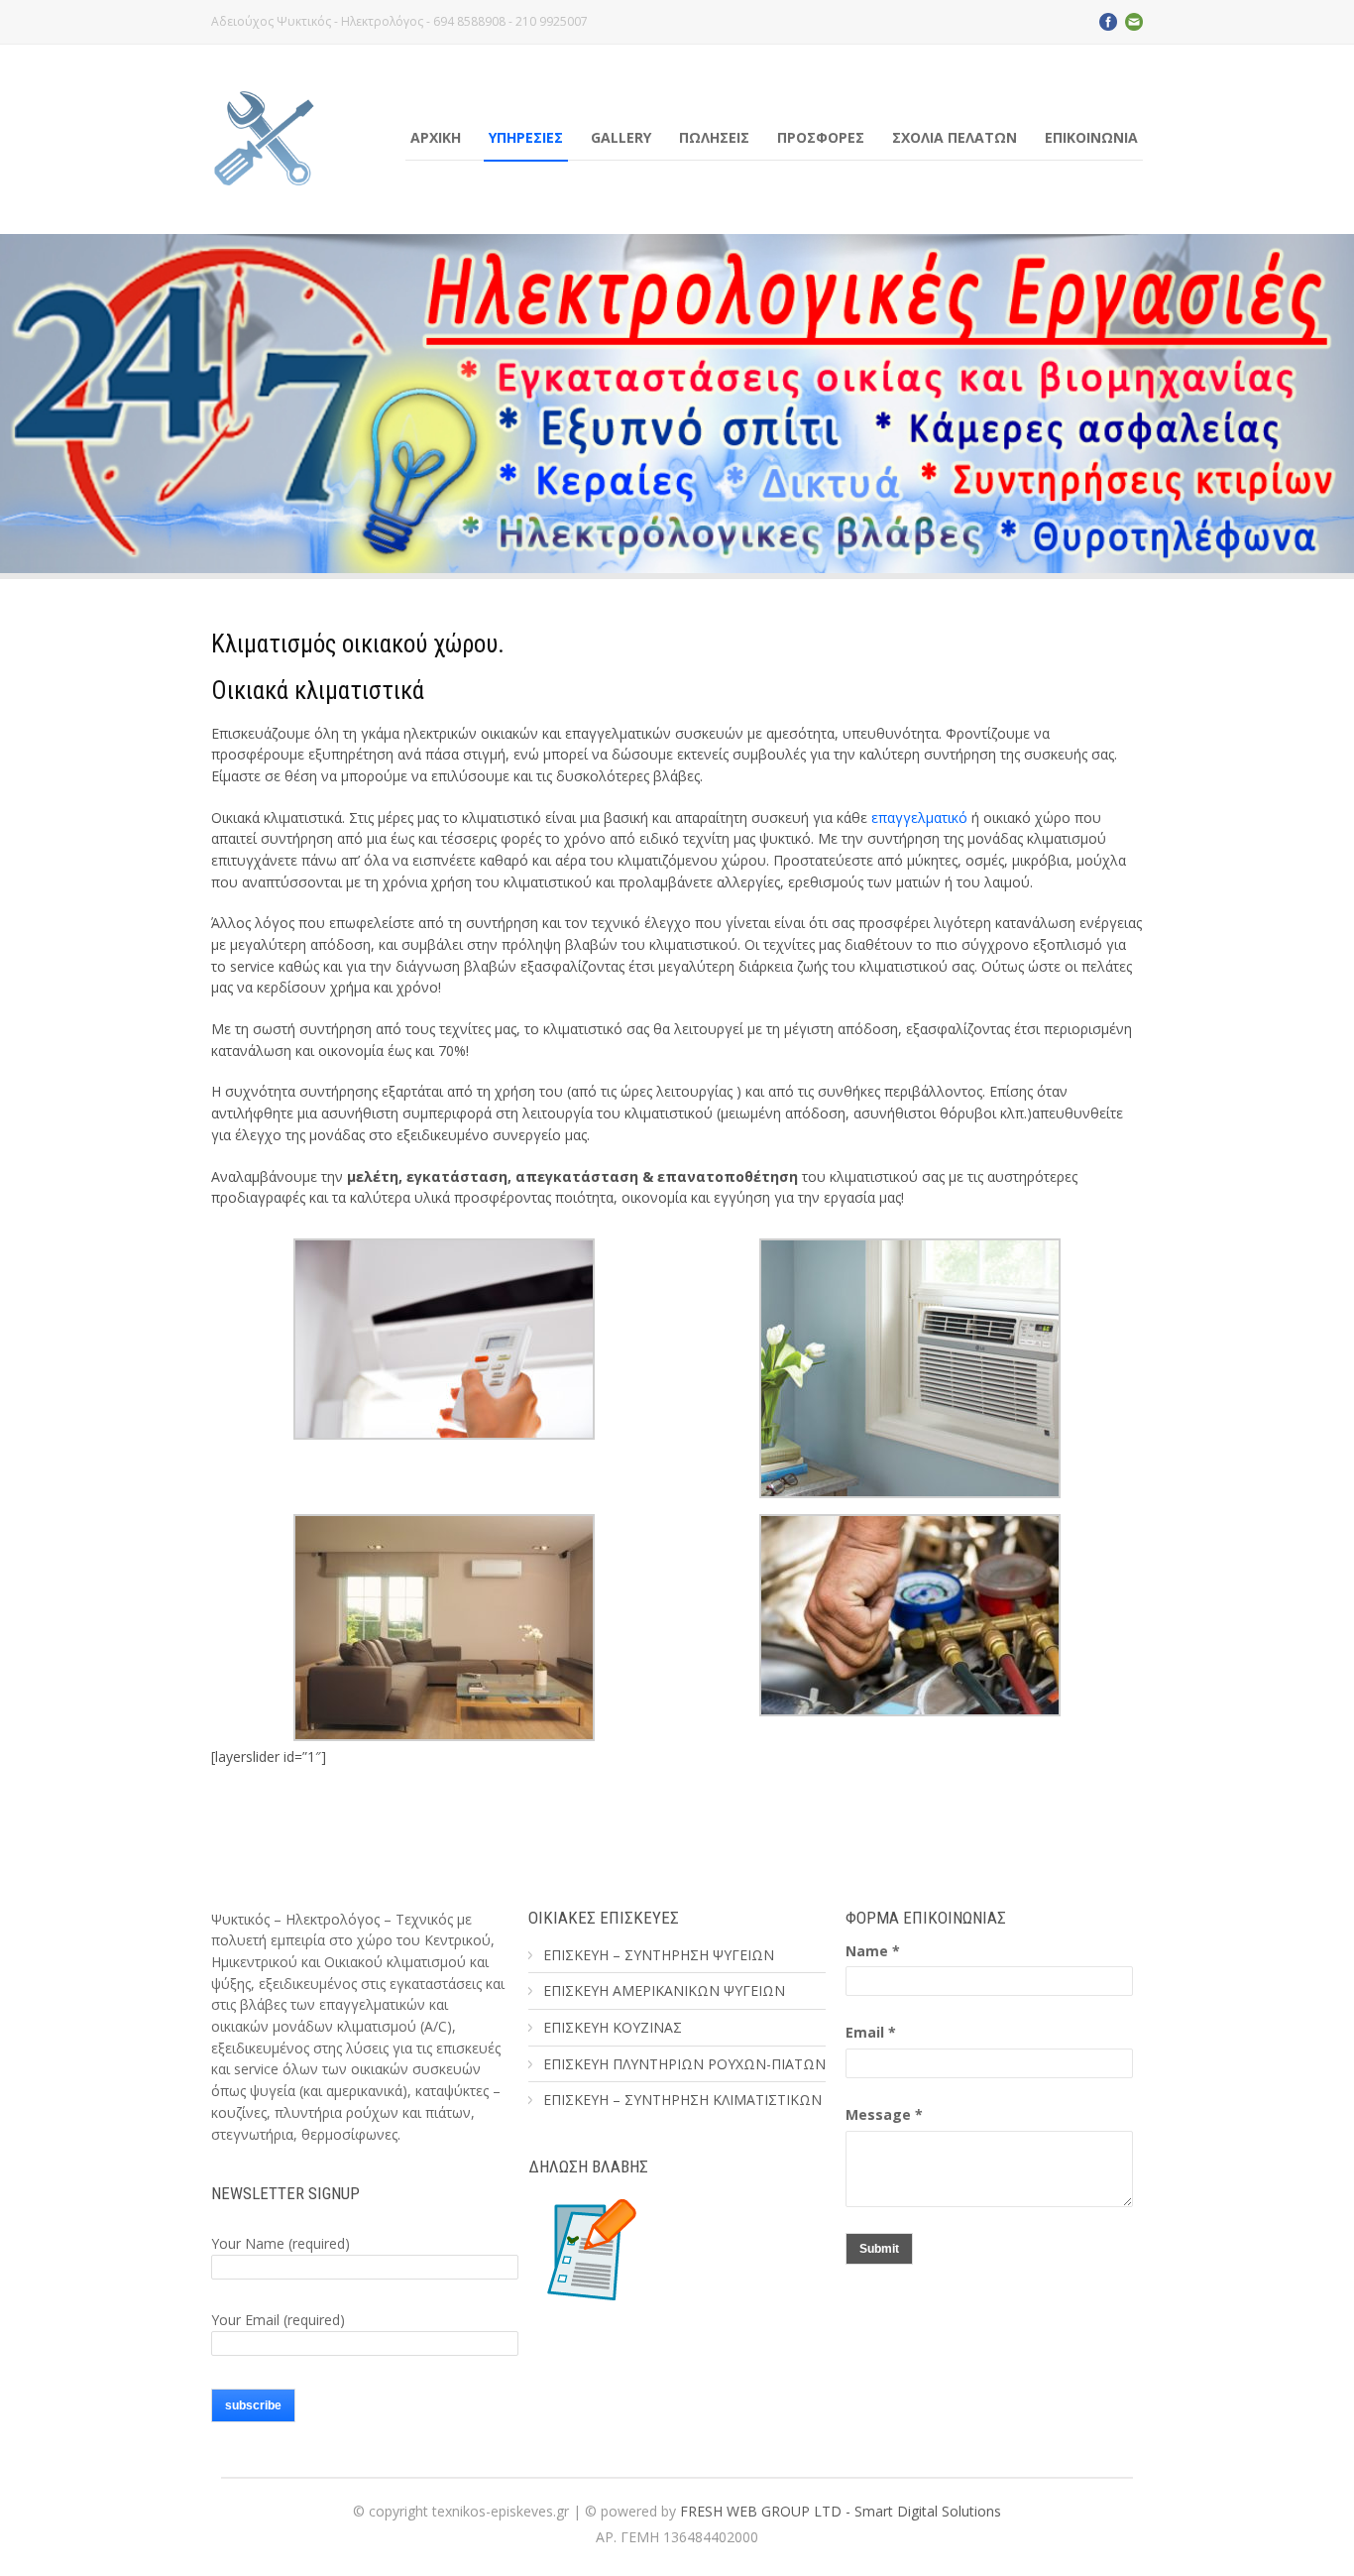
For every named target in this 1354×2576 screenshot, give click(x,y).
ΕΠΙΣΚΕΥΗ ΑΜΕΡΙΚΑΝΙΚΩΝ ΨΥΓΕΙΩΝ (664, 1991)
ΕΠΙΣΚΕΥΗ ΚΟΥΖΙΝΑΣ (613, 2027)
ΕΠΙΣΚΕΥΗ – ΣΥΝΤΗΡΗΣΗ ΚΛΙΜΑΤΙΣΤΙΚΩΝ (682, 2100)
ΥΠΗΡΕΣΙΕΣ (526, 137)
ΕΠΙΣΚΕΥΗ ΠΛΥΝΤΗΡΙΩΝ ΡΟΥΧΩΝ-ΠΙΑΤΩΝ (684, 2064)
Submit (879, 2249)
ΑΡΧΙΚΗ (436, 137)
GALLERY (621, 137)
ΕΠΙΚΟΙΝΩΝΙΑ (1091, 137)
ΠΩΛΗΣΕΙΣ (714, 137)
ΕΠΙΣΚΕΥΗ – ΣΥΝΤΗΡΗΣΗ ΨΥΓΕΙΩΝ (659, 1955)
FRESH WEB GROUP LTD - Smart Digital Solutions (841, 2511)
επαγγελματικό (919, 818)
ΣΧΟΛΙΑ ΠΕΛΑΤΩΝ (955, 137)
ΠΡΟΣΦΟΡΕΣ (821, 137)
